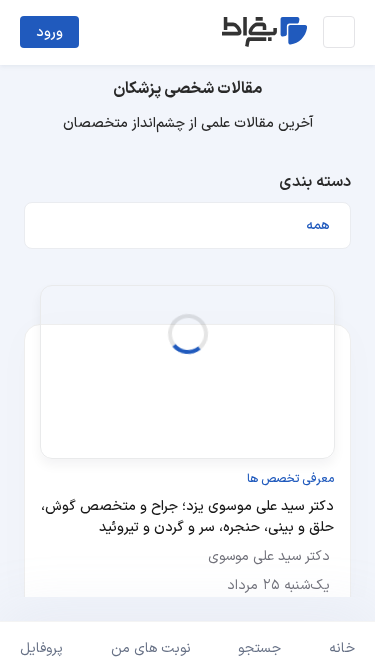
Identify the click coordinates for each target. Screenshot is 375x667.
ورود (49, 32)
